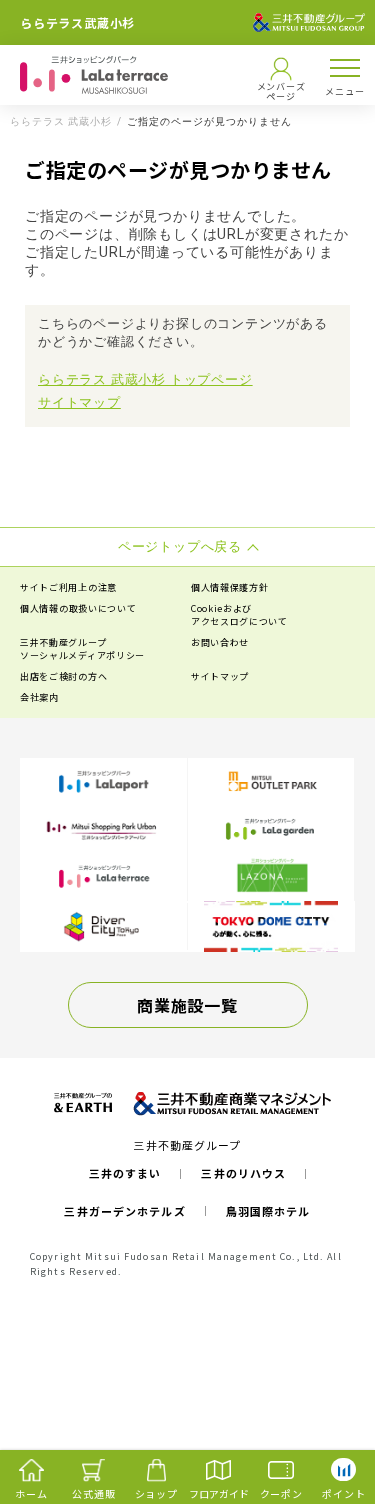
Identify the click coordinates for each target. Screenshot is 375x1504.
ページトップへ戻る (327, 1410)
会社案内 (39, 697)
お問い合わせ (220, 642)
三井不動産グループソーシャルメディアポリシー (82, 649)
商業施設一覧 (187, 1005)
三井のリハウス (243, 1173)
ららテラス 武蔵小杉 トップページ (145, 379)
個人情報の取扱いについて (78, 608)
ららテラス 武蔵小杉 (61, 122)
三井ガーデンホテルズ (124, 1211)
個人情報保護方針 (230, 587)
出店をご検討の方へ (63, 676)
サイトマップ (79, 402)
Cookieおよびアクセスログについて (239, 615)
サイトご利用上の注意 (68, 587)
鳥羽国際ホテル (268, 1211)
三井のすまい (125, 1173)
